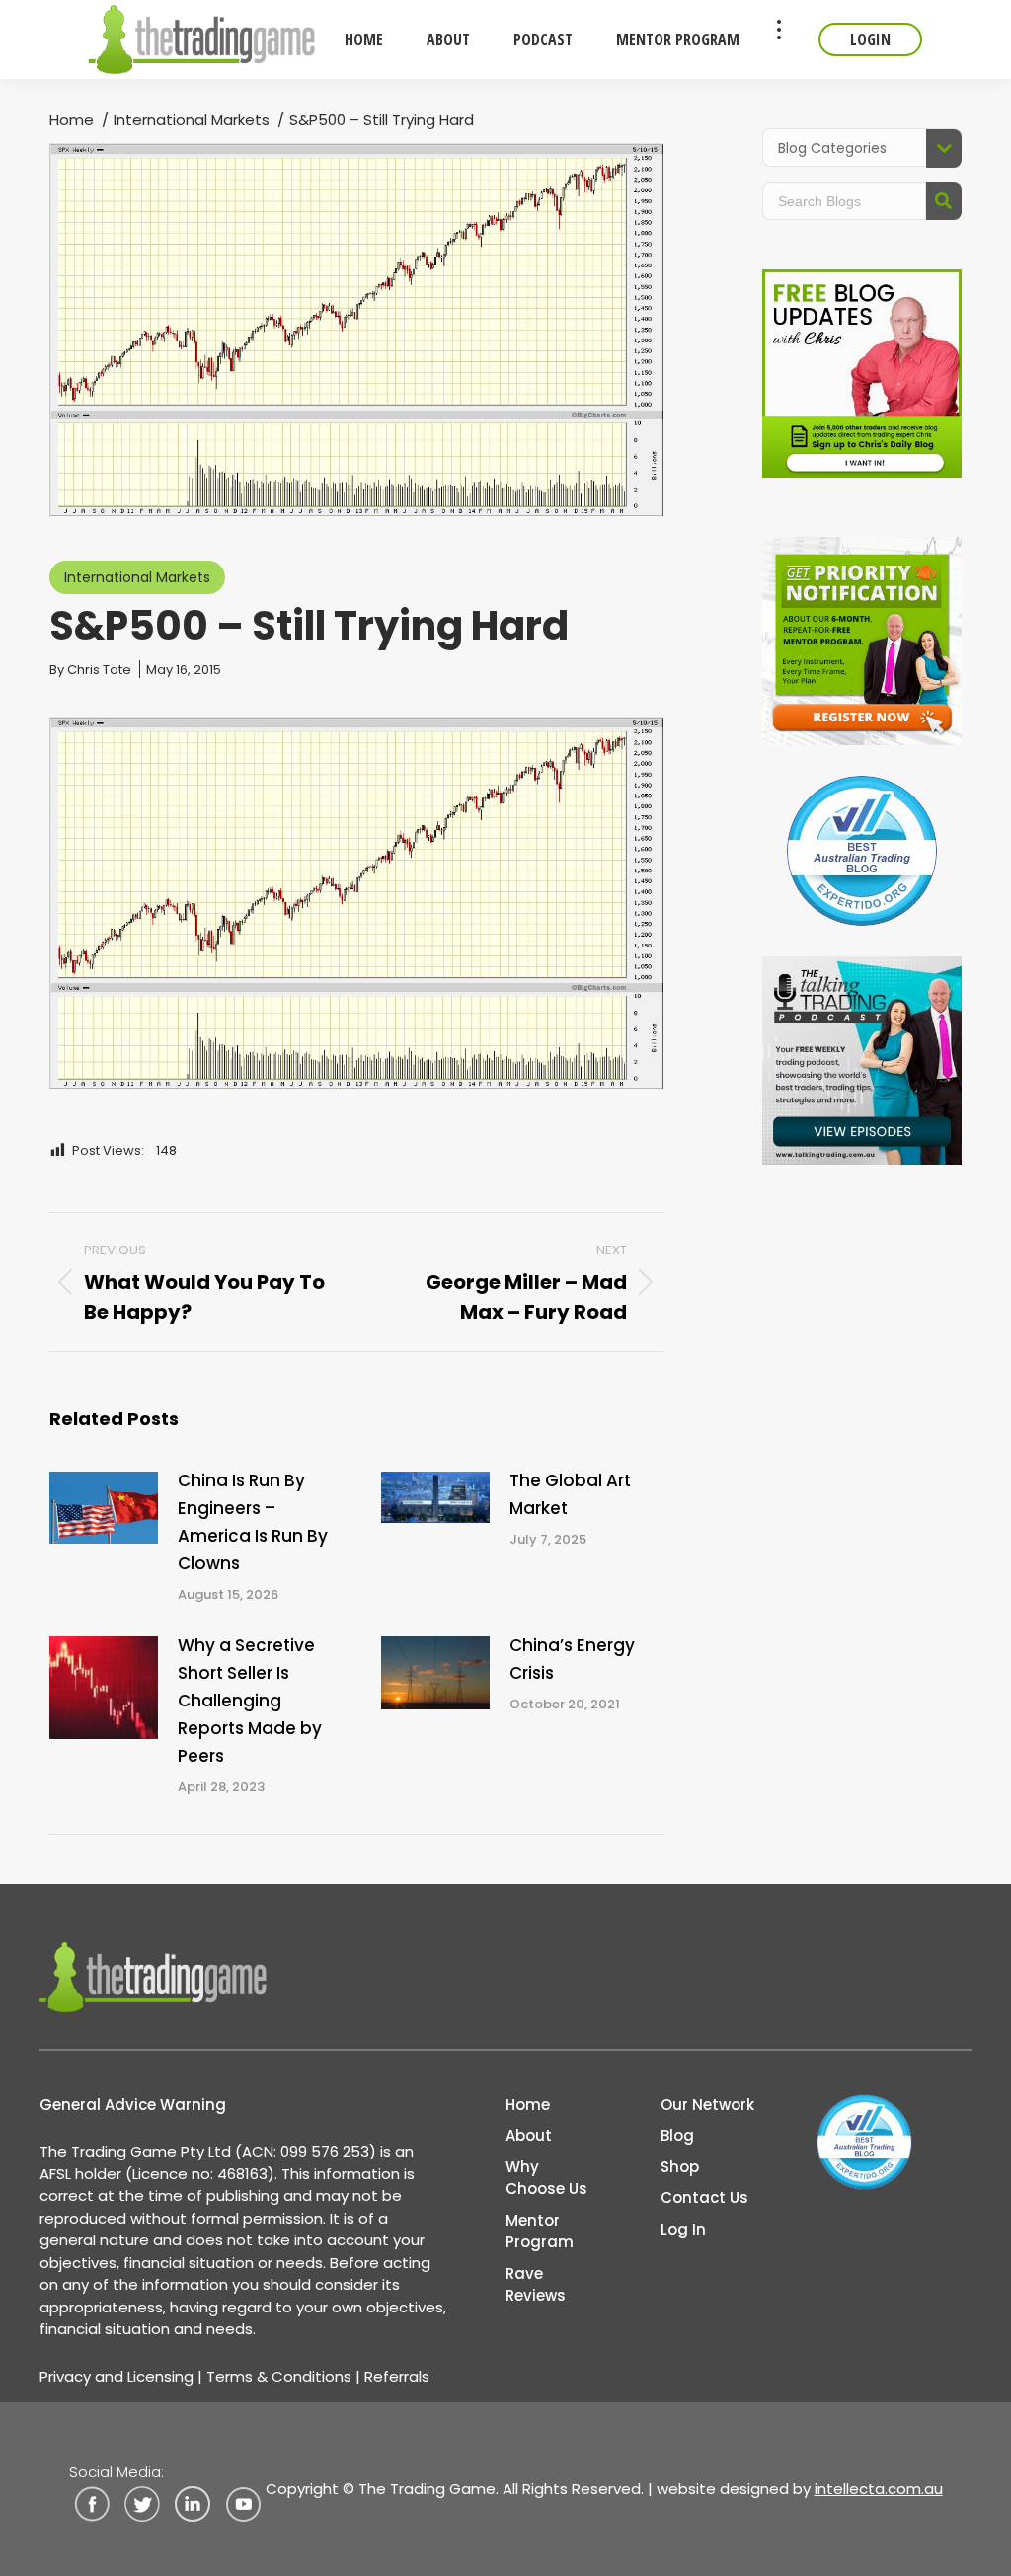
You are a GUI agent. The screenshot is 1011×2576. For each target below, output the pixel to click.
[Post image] (104, 1508)
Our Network (707, 2105)
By (90, 670)
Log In (683, 2229)
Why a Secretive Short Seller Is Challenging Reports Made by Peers (250, 1701)
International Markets (137, 577)
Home (528, 2105)
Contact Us (704, 2197)
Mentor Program (540, 2232)
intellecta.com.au (879, 2489)
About (529, 2135)
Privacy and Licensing (117, 2376)
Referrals (397, 2376)
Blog (677, 2135)
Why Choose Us (546, 2178)
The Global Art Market (570, 1494)
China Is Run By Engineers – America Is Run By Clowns (253, 1522)
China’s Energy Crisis (572, 1659)
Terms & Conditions (279, 2376)
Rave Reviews (536, 2285)
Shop (680, 2167)
